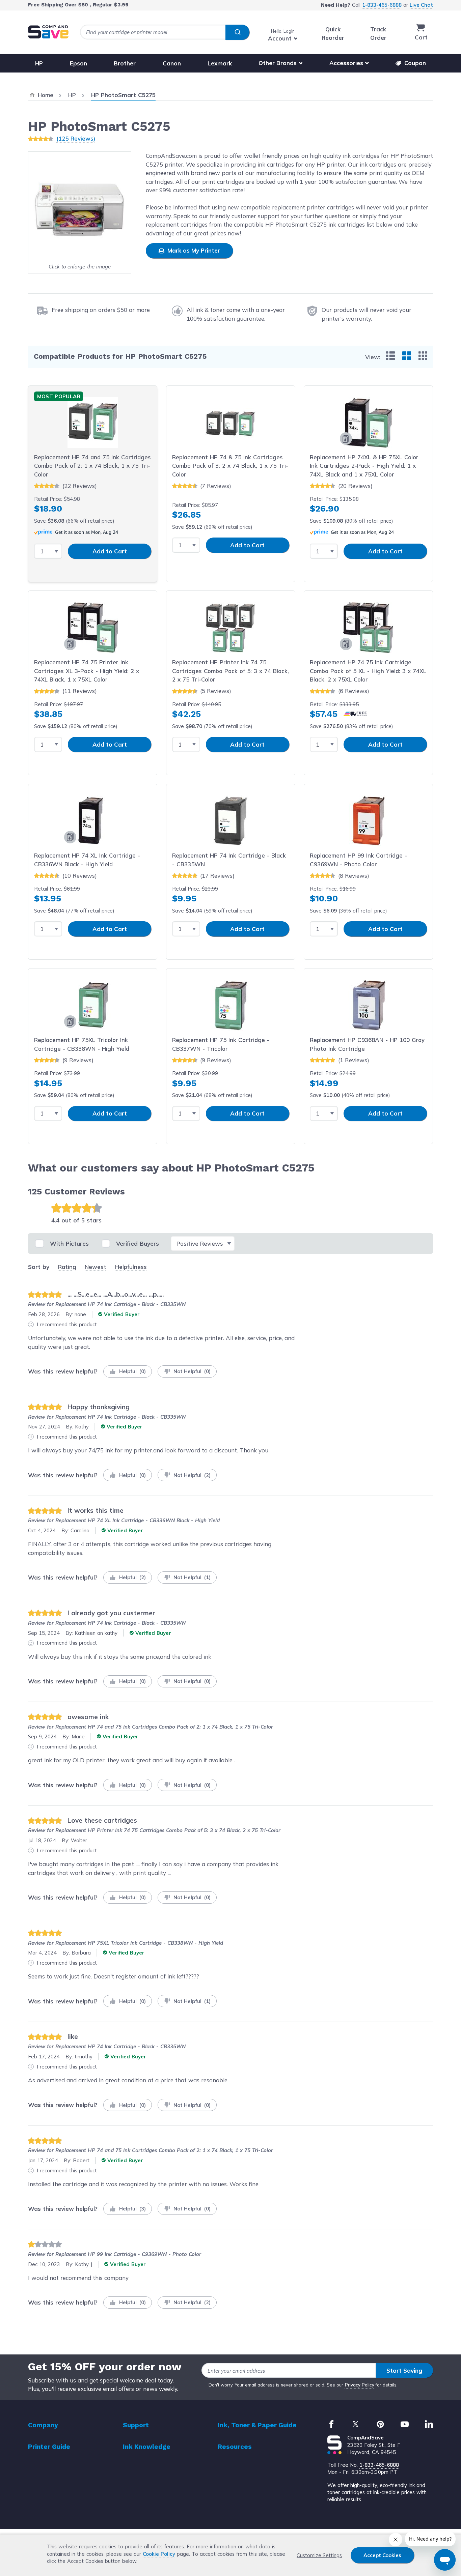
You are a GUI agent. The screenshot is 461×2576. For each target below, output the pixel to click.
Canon (172, 63)
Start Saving (404, 2370)
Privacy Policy (360, 2385)
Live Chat (421, 5)
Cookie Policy (159, 2554)
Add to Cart (110, 551)
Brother (125, 63)
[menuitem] (390, 356)
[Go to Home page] (48, 32)
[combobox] (165, 32)
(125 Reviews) (76, 138)
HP (39, 63)
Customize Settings (319, 2555)
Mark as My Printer (193, 250)
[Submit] (237, 32)
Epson (78, 63)
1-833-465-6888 (382, 5)
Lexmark (220, 63)
